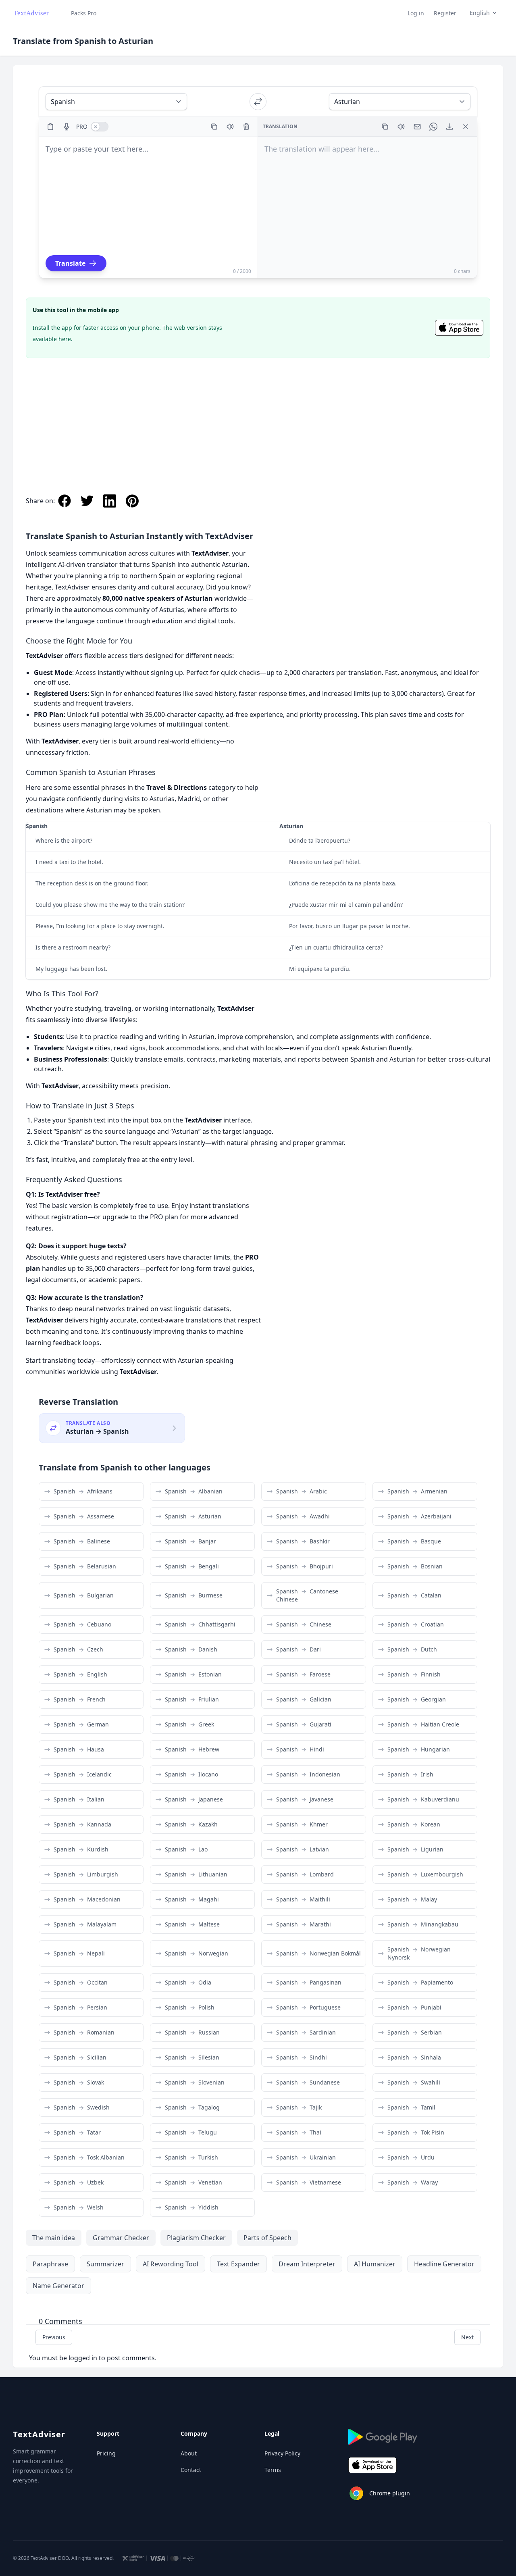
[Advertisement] (258, 418)
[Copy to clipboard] (214, 127)
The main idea (54, 2238)
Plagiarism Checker (196, 2238)
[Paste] (50, 127)
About (189, 2453)
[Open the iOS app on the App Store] (459, 328)
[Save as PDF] (449, 127)
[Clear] (246, 127)
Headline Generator (444, 2264)
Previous (54, 2337)
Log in (416, 13)
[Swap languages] (258, 102)
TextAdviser (39, 2434)
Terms (273, 2470)
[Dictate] (67, 127)
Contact (191, 2470)
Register (445, 13)
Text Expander (238, 2264)
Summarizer (105, 2264)
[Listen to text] (230, 127)
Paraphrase (50, 2264)
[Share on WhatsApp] (433, 127)
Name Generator (58, 2286)
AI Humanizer (375, 2264)
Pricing (106, 2453)
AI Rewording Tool (171, 2264)
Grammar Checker (121, 2238)
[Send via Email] (417, 127)
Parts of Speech (267, 2238)
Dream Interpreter (307, 2264)
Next (467, 2337)
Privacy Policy (282, 2453)
